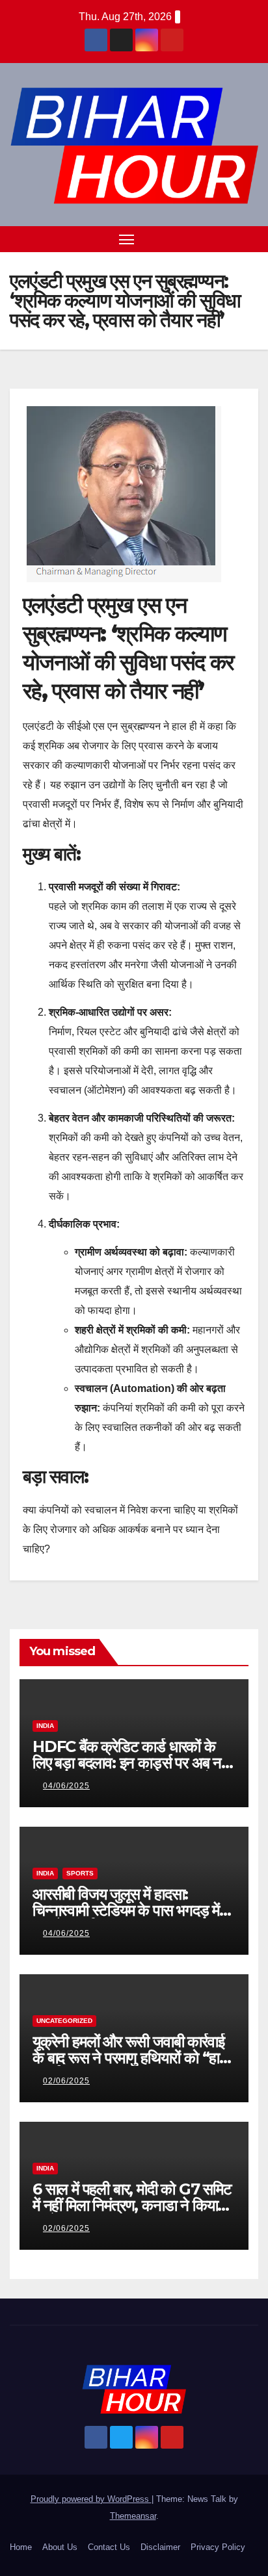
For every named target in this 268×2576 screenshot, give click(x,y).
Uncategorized (64, 2021)
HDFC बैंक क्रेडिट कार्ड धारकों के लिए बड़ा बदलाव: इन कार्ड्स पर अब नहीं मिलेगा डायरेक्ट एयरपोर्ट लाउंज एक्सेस (132, 1763)
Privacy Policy (218, 2547)
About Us (60, 2547)
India (45, 1726)
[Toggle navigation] (127, 239)
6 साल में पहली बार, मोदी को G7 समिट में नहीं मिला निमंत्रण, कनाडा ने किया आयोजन (132, 2205)
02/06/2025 (66, 2081)
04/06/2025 (66, 1786)
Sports (80, 1873)
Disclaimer (160, 2547)
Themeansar (133, 2516)
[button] (228, 239)
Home (21, 2547)
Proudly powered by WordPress (91, 2499)
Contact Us (109, 2547)
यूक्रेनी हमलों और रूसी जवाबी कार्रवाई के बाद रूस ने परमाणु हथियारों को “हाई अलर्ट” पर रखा (129, 2058)
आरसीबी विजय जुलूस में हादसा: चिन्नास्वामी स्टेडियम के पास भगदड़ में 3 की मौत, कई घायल (132, 1910)
